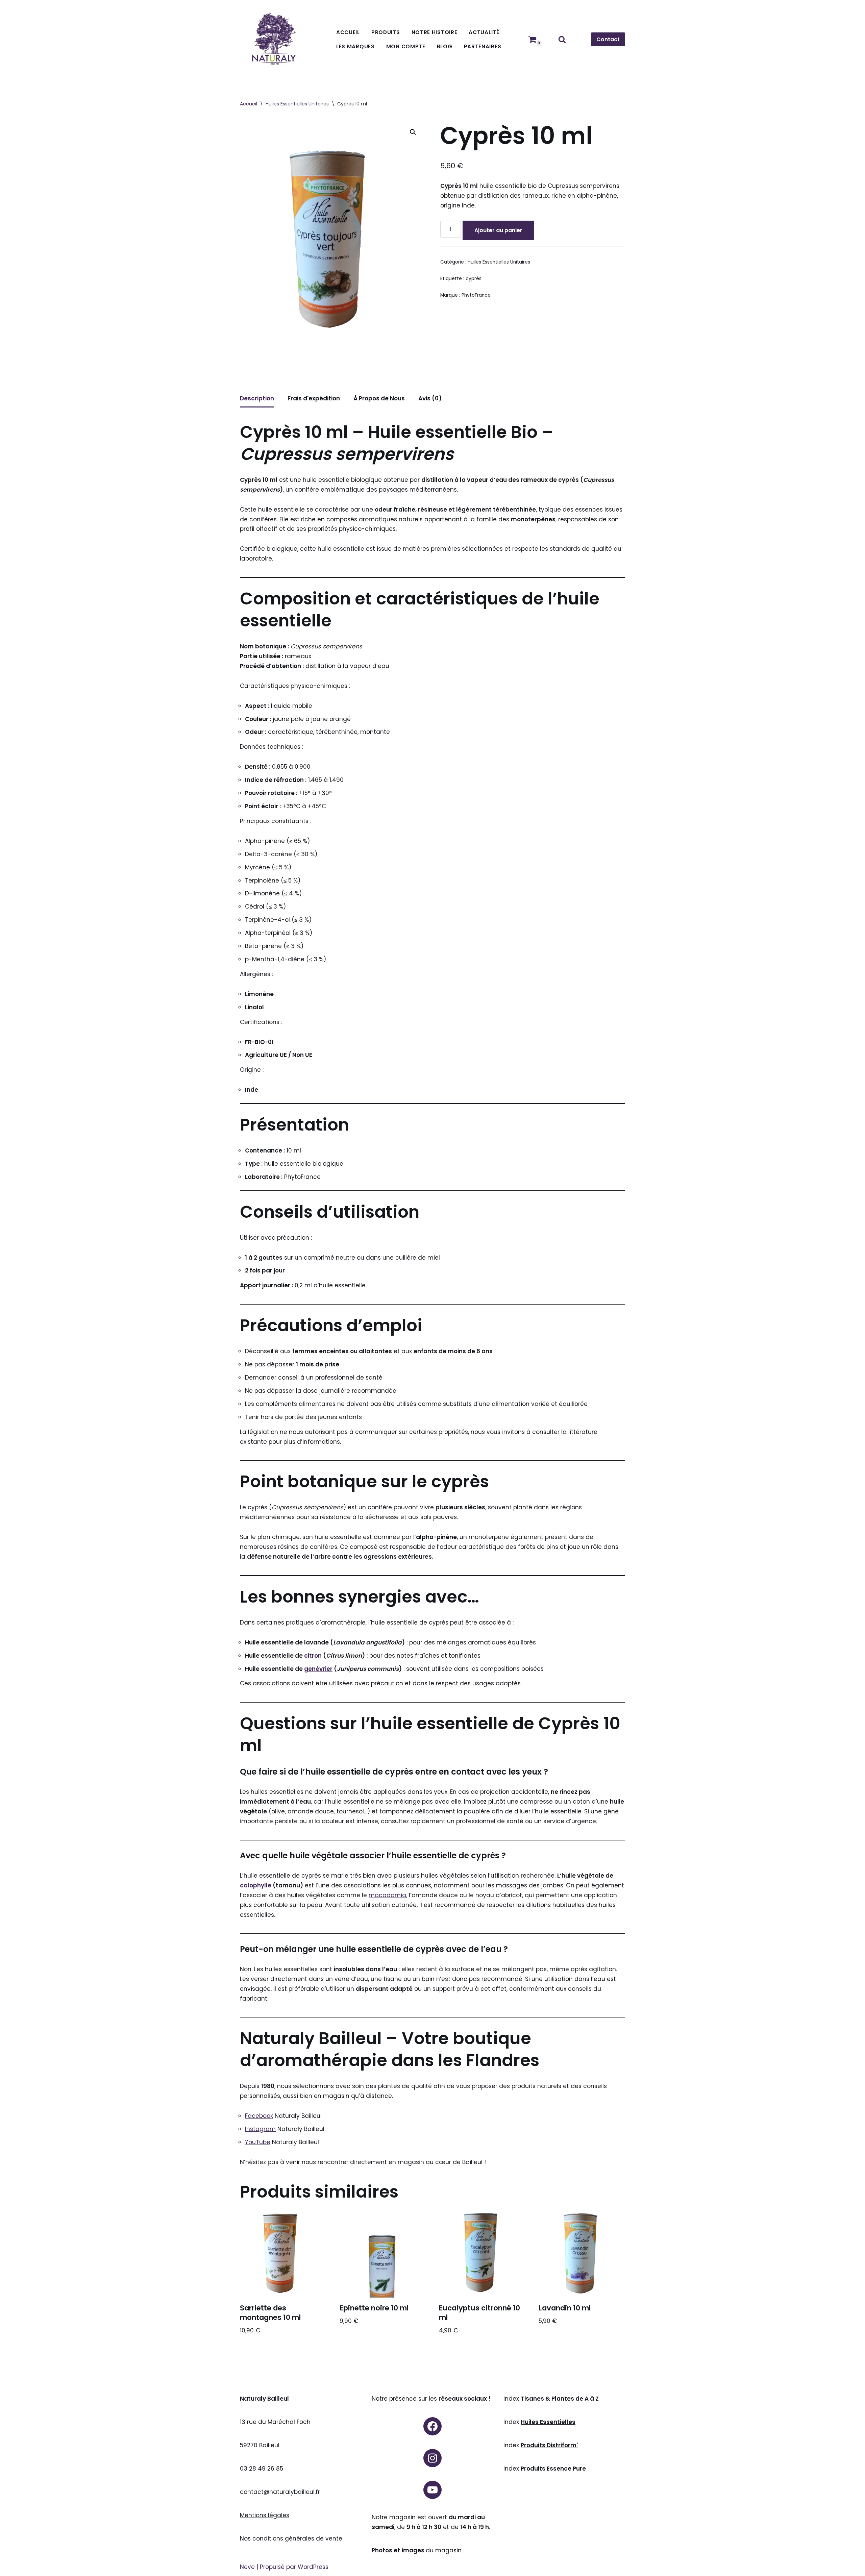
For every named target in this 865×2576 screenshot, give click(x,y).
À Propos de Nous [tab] (379, 398)
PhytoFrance (476, 295)
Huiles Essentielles (548, 2422)
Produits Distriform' (549, 2445)
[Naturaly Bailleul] (274, 39)
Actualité (484, 32)
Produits (386, 32)
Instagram (260, 2129)
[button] (413, 132)
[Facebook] (432, 2426)
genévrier (318, 1669)
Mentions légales (265, 2515)
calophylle (256, 1885)
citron (313, 1656)
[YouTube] (432, 2490)
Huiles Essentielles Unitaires (297, 104)
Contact (608, 39)
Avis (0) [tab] (430, 398)
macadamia (387, 1895)
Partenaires (483, 46)
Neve (247, 2567)
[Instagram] (432, 2458)
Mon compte (406, 46)
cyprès (474, 279)
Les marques (355, 46)
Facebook (259, 2116)
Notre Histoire (435, 32)
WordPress (313, 2567)
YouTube (258, 2142)
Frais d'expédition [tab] (314, 398)
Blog (445, 46)
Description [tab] (257, 398)
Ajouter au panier (498, 230)
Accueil (348, 32)
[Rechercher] (562, 39)
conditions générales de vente (297, 2538)
